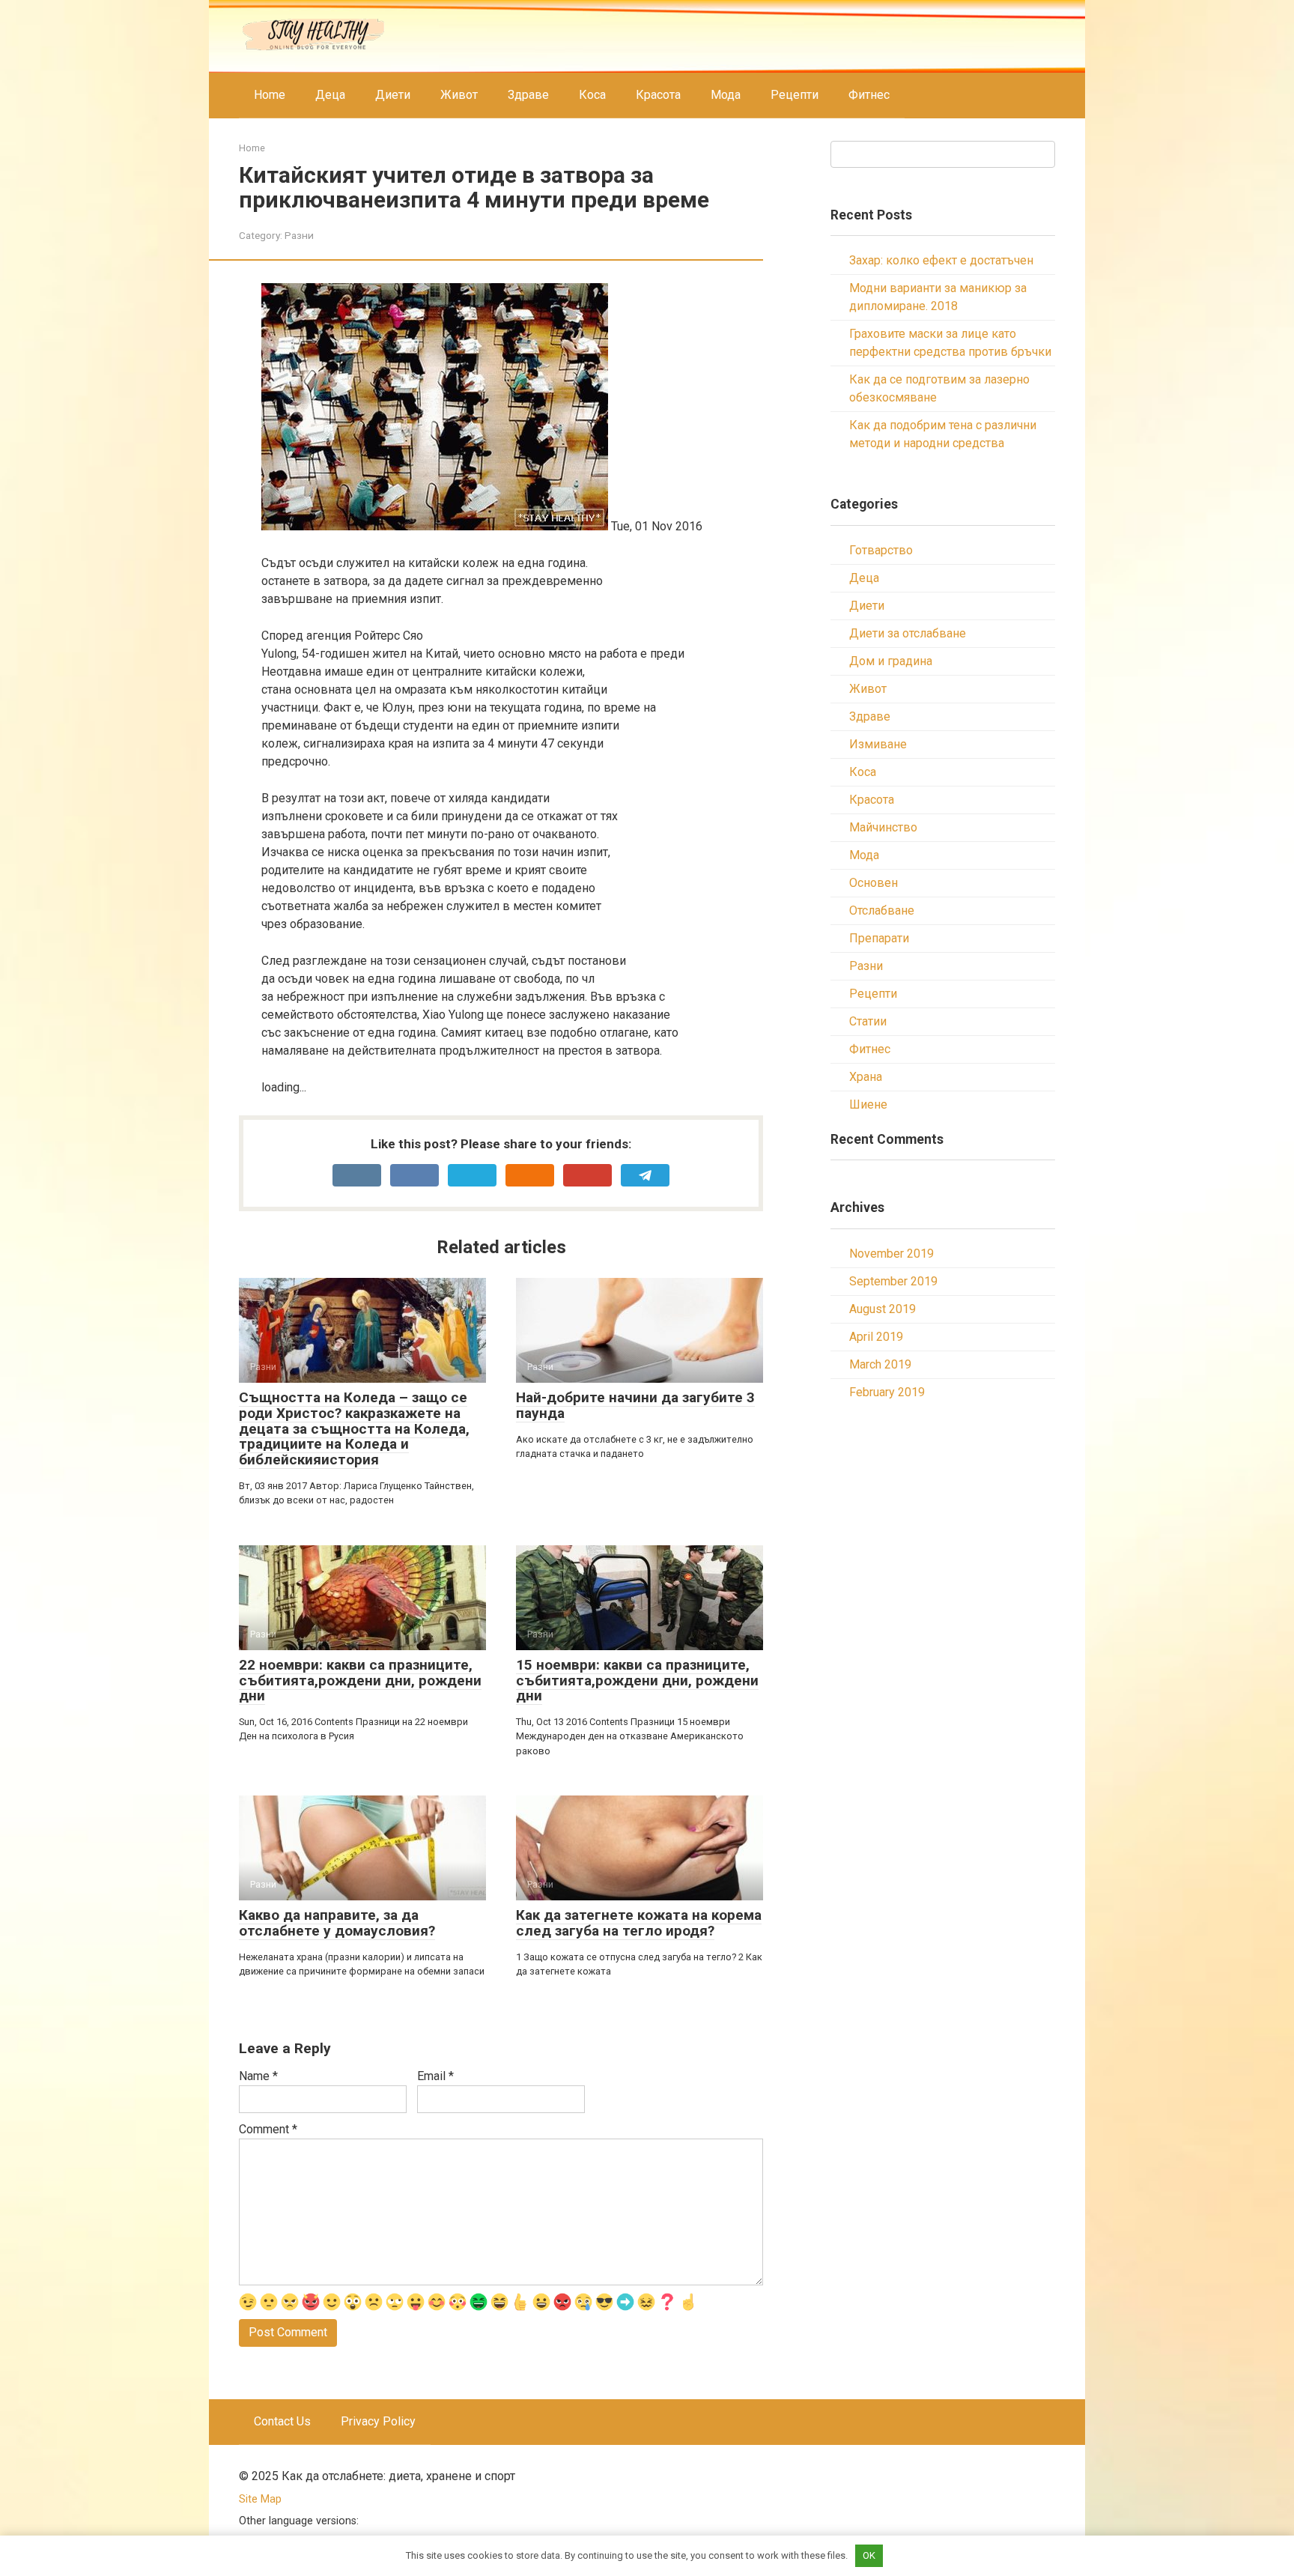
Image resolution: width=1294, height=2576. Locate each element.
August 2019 (883, 1309)
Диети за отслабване (908, 633)
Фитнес (869, 95)
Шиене (868, 1104)
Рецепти (795, 95)
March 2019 (880, 1364)
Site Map (260, 2499)
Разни (299, 235)
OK (869, 2555)
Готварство (881, 550)
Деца (330, 95)
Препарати (879, 938)
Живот (459, 95)
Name (258, 2076)
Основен (874, 883)
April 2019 (876, 1337)
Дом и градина (891, 661)
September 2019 (893, 1281)
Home (270, 95)
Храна (866, 1077)
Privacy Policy (378, 2421)
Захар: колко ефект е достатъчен (941, 260)
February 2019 (887, 1392)
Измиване (878, 744)
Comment (268, 2129)
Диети (393, 95)
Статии (868, 1021)
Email (435, 2076)
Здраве (528, 95)
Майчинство (883, 827)
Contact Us (282, 2421)
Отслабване (882, 910)
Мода (726, 95)
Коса (592, 95)
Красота (658, 95)
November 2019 (891, 1254)
